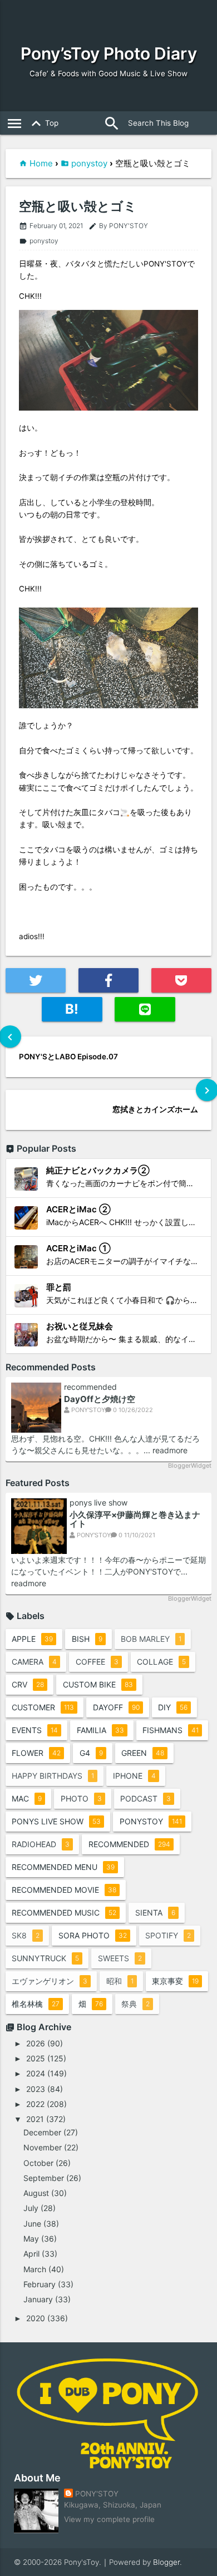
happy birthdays (53, 1776)
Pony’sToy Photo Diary (109, 53)
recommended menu (63, 1867)
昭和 (120, 1981)
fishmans (171, 1730)
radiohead (41, 1844)
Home (41, 163)
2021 (35, 2119)
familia (100, 1730)
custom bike (98, 1684)
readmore (170, 1450)
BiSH (87, 1639)
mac (27, 1798)
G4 (91, 1753)
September (44, 2178)
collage (161, 1662)
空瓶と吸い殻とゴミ (78, 207)
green (143, 1753)
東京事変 (175, 1981)
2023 (36, 2089)
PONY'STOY (97, 2494)
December (42, 2132)
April (31, 2254)
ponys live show (98, 1503)
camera (34, 1662)
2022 (35, 2104)
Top (43, 124)
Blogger (166, 2562)
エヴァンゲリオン (50, 1981)
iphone (134, 1776)
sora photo (93, 1935)
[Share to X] (36, 980)
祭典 (135, 2004)
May (31, 2239)
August (36, 2193)
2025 (36, 2058)
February (40, 2284)
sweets (120, 1958)
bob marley (151, 1639)
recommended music (64, 1913)
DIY (173, 1707)
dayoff (116, 1707)
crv (28, 1684)
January (38, 2299)
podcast (146, 1798)
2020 (36, 2318)
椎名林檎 (36, 2004)
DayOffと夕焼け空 (100, 1399)
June (32, 2224)
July (31, 2208)
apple (32, 1639)
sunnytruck (45, 1958)
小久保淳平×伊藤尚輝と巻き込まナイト (135, 1519)
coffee (97, 1662)
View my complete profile (109, 2519)
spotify (168, 1935)
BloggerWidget (190, 1465)
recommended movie (64, 1890)
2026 (36, 2043)
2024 (36, 2073)
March (35, 2269)
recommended (90, 1387)
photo (81, 1798)
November (43, 2147)
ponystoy (89, 163)
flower (36, 1753)
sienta (155, 1913)
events (35, 1730)
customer (43, 1707)
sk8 (26, 1935)
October (38, 2163)
